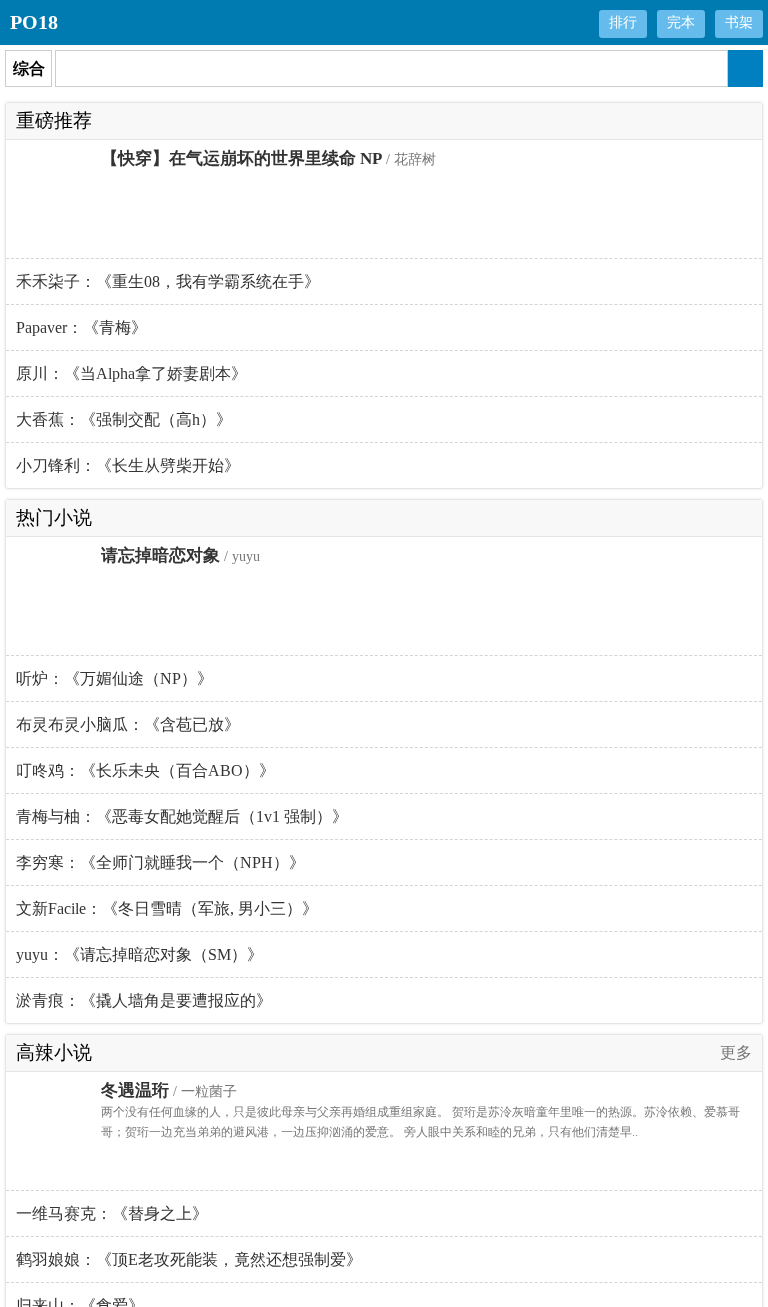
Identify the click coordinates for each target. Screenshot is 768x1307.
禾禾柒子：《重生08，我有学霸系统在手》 (168, 281)
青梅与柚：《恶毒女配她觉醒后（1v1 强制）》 (182, 816)
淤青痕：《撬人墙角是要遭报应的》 (144, 1000)
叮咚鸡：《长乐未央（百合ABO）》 (145, 770)
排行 (623, 22)
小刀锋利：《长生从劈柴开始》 (128, 465)
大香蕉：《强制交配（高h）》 (124, 419)
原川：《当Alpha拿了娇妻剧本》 (131, 373)
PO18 (34, 22)
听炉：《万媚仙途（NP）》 (114, 678)
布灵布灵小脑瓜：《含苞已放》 (128, 724)
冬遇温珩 (135, 1090)
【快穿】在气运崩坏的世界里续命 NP (241, 158)
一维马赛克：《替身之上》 (112, 1213)
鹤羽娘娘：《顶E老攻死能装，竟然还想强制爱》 (189, 1259)
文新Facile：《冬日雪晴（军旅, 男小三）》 (167, 908)
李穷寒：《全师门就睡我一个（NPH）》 (160, 862)
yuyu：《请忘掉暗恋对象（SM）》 (139, 954)
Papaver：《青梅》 (81, 327)
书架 (739, 22)
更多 (736, 1052)
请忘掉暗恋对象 (160, 555)
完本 (681, 22)
